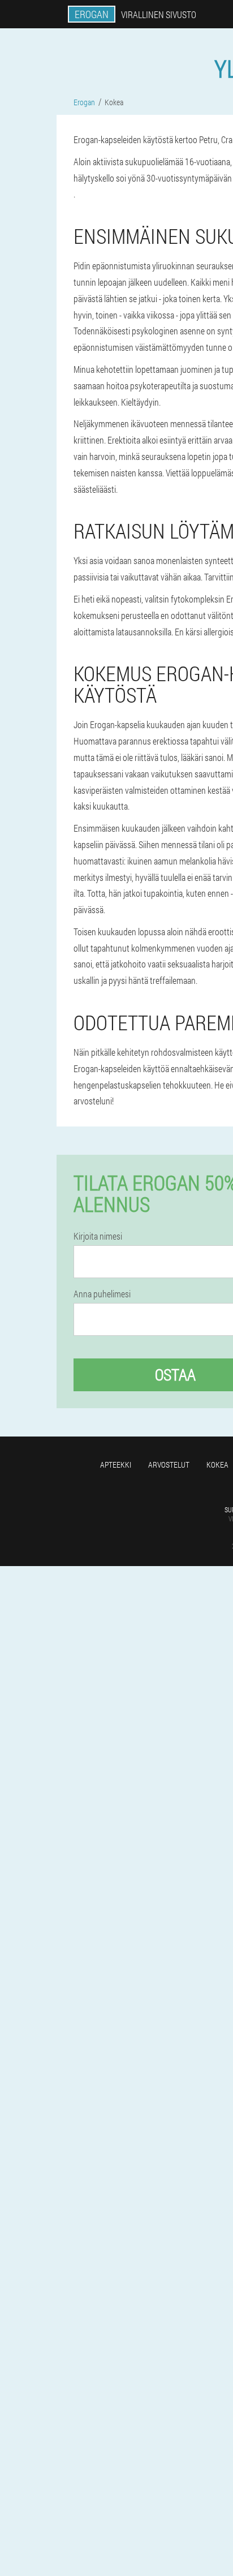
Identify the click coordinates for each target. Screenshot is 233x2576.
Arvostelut (169, 1465)
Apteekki (116, 1465)
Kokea (217, 1465)
